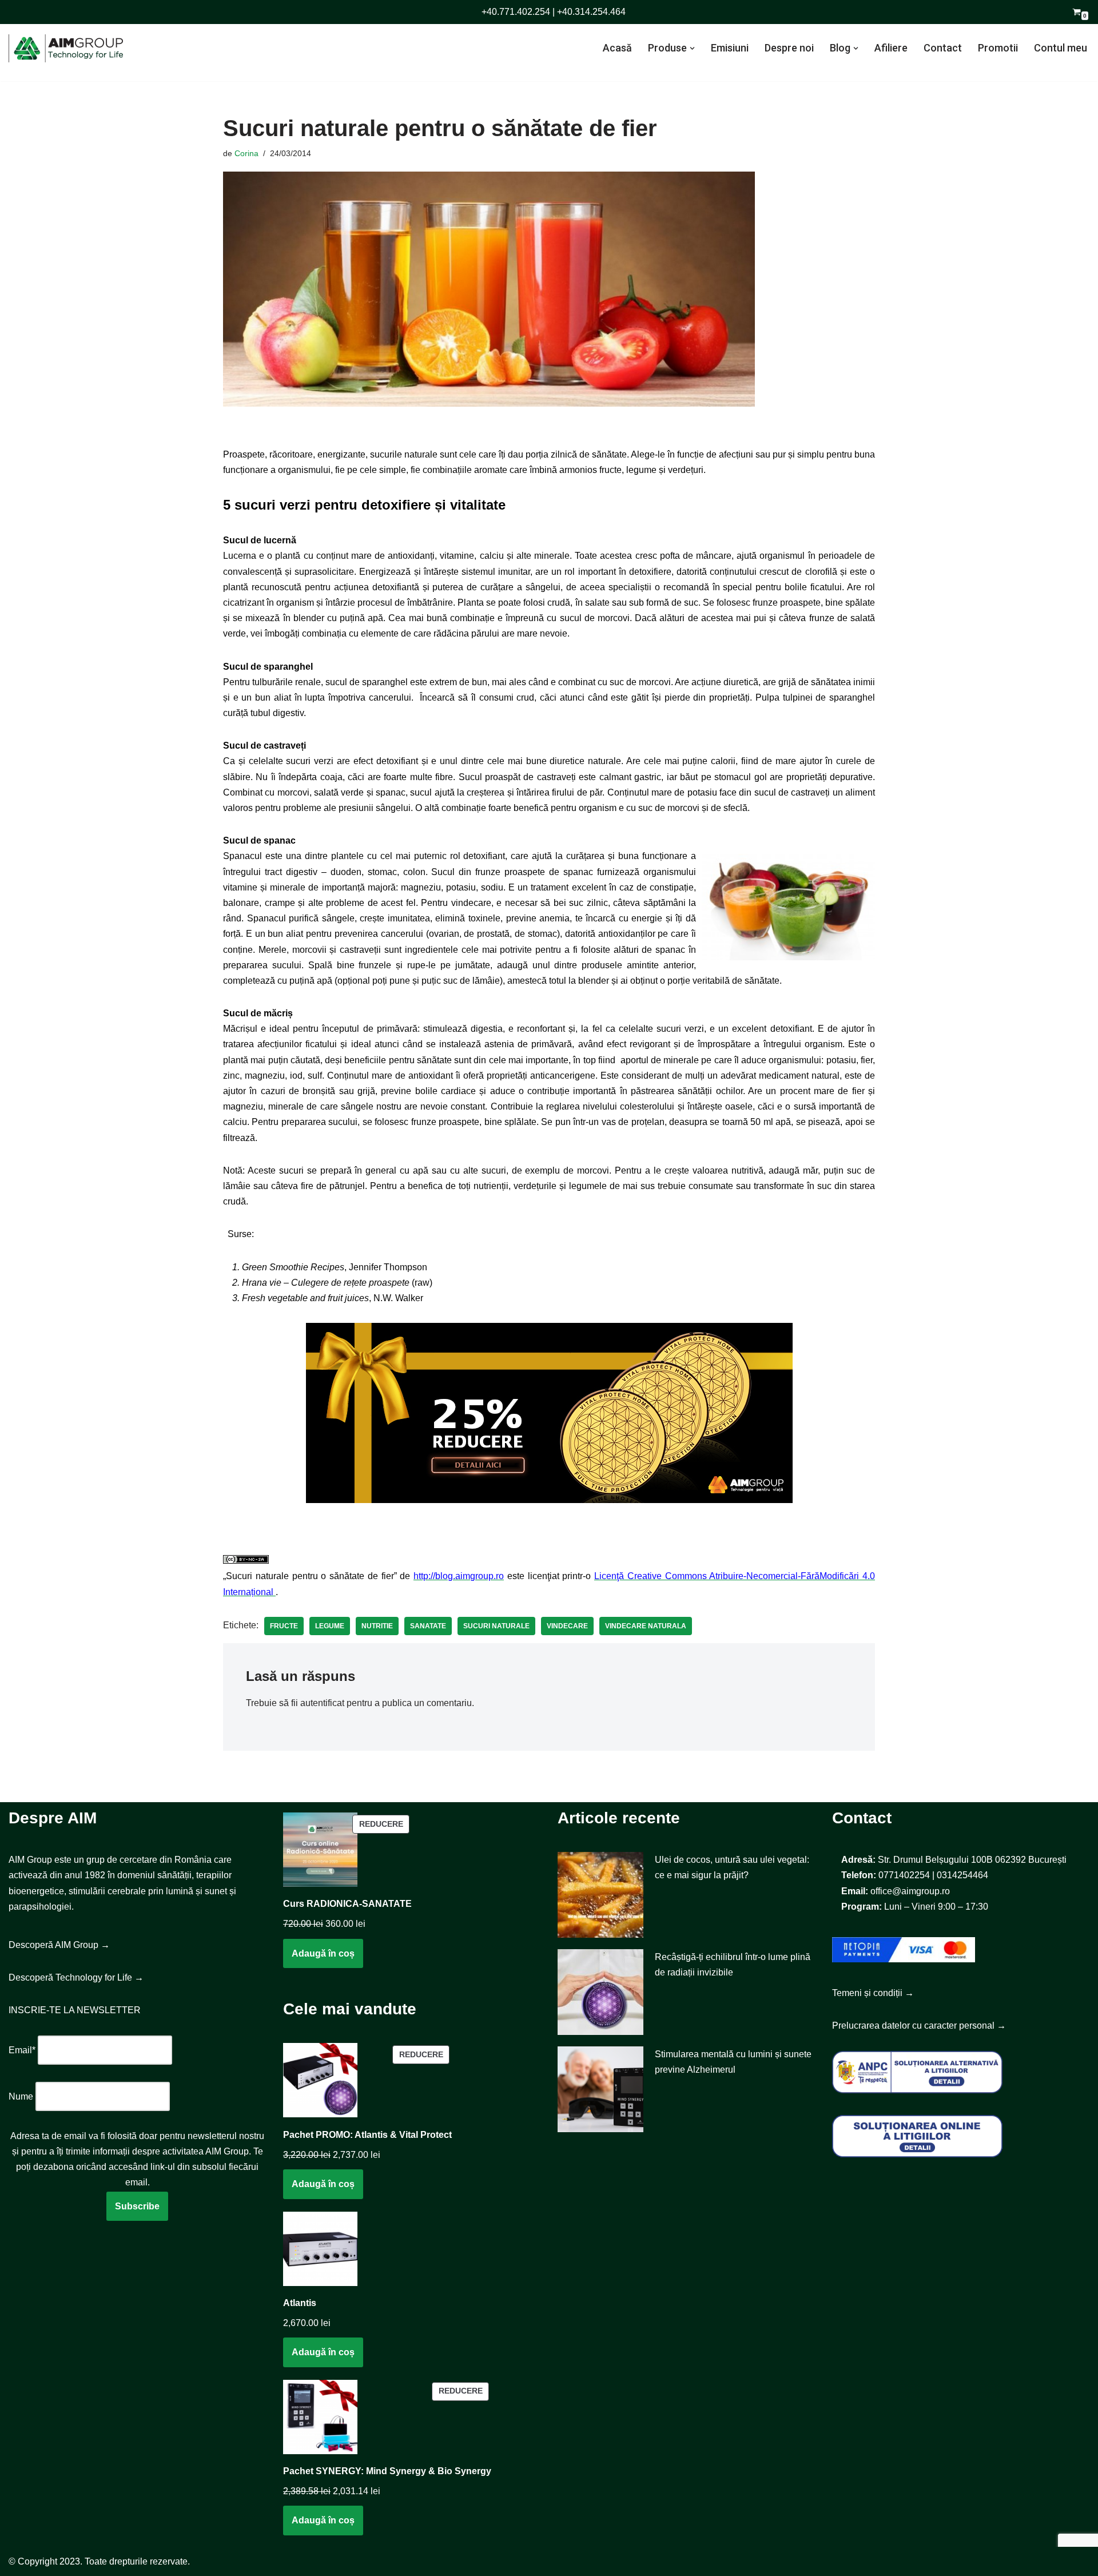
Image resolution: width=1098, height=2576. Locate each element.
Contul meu (1061, 48)
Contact (943, 48)
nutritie (377, 1626)
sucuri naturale (496, 1626)
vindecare (567, 1626)
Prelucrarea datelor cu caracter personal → (919, 2026)
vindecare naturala (646, 1626)
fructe (284, 1626)
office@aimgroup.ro (910, 1891)
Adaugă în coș (323, 1953)
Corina (246, 153)
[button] (692, 48)
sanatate (428, 1626)
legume (330, 1626)
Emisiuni (730, 48)
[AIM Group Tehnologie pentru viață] (66, 48)
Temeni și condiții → (873, 1993)
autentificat (322, 1703)
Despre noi (789, 48)
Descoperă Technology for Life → (76, 1977)
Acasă (617, 48)
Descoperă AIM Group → (59, 1945)
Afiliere (891, 48)
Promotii (998, 48)
